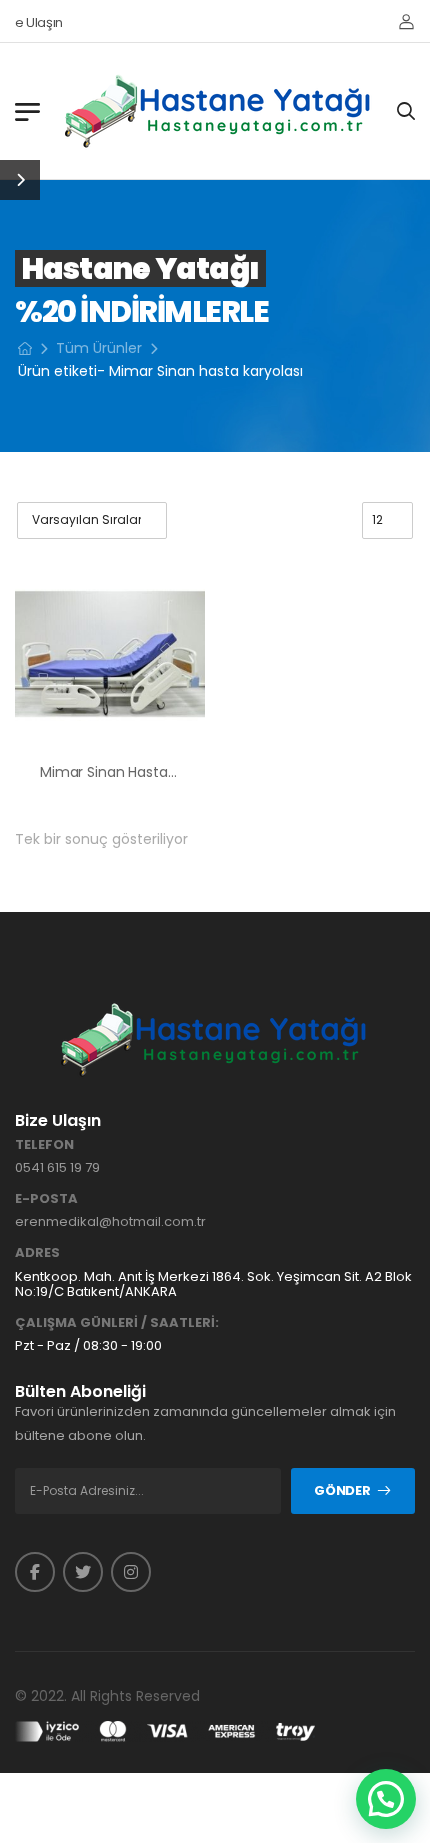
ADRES (37, 1253)
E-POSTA (46, 1199)
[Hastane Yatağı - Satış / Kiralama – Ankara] (219, 111)
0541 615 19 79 (57, 1167)
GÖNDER (342, 1490)
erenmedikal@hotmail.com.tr (110, 1221)
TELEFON (44, 1145)
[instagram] (131, 1572)
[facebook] (35, 1572)
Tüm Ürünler (99, 348)
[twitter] (83, 1572)
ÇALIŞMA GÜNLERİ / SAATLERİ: (117, 1323)
